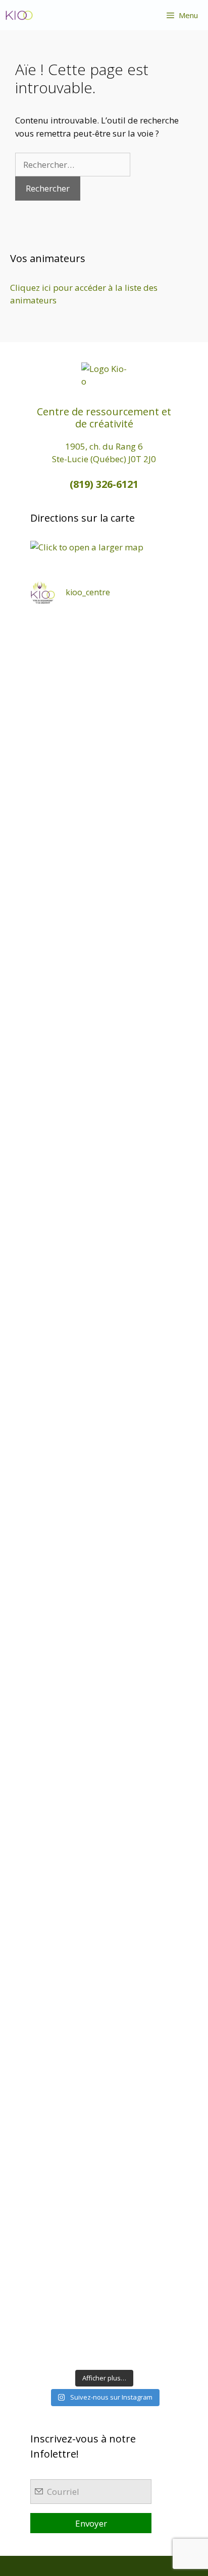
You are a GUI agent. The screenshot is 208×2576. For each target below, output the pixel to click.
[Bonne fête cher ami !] (104, 1795)
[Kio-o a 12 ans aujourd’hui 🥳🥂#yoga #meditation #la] (104, 2320)
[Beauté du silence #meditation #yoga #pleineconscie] (104, 1096)
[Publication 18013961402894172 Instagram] (104, 834)
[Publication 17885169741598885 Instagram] (104, 746)
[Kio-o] (19, 15)
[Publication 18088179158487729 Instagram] (104, 1271)
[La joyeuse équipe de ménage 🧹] (104, 2145)
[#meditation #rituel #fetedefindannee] (104, 1446)
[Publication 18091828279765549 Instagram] (104, 1358)
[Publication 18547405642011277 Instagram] (104, 1183)
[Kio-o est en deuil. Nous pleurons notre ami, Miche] (104, 1883)
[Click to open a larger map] (87, 547)
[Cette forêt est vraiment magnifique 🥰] (104, 1009)
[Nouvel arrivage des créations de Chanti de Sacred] (104, 2233)
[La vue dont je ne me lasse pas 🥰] (104, 1970)
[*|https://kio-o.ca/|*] (104, 921)
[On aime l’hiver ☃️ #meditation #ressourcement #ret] (104, 1533)
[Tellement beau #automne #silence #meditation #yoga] (104, 1620)
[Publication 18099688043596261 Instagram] (104, 659)
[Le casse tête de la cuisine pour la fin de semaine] (104, 2058)
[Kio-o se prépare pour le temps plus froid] (104, 1708)
